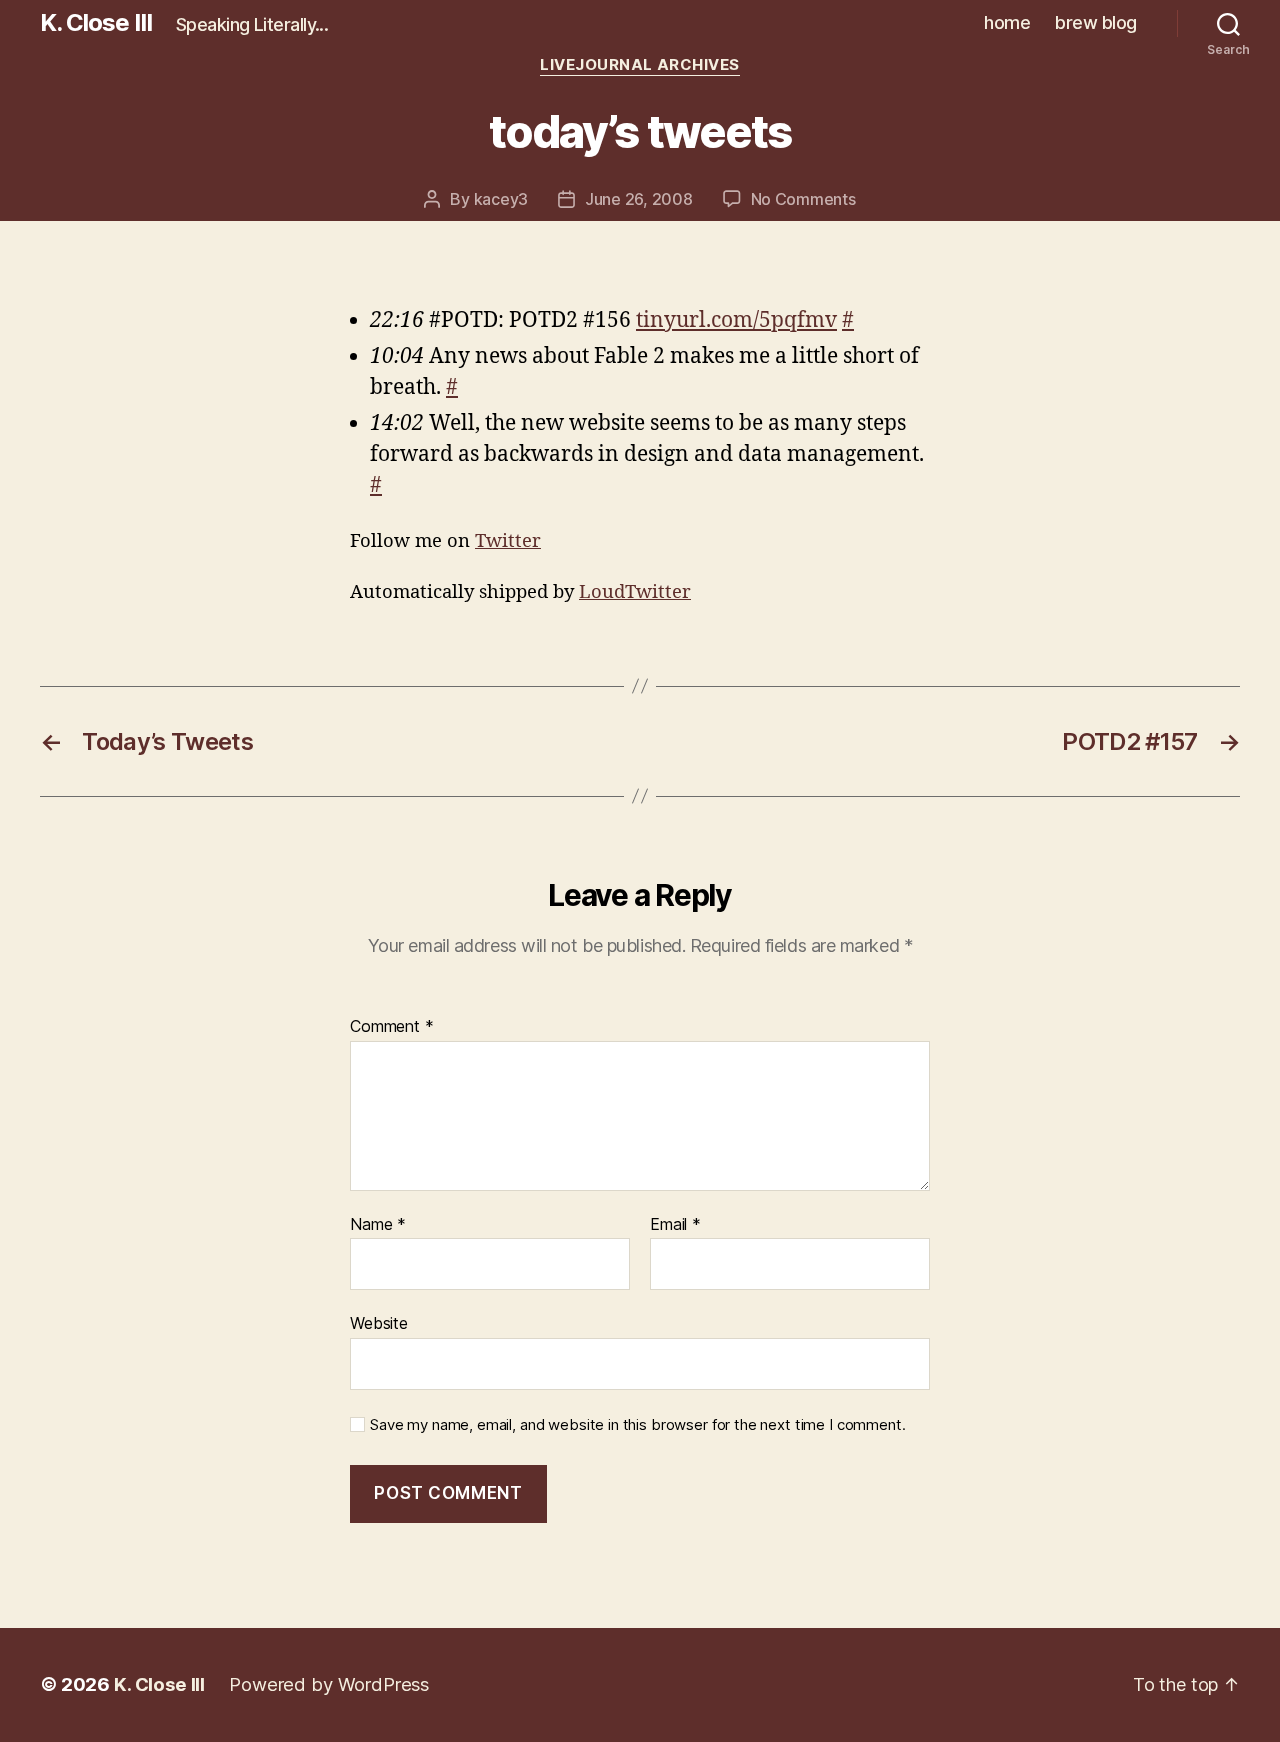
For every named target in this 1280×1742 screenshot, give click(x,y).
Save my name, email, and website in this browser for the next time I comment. (637, 1425)
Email (675, 1225)
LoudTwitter (635, 592)
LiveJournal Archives (640, 65)
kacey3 (501, 199)
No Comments (803, 199)
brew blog (1096, 22)
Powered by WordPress (329, 1684)
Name (378, 1225)
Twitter (508, 541)
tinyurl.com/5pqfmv (736, 320)
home (1007, 22)
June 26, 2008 (639, 199)
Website (379, 1323)
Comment (392, 1027)
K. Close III (96, 23)
